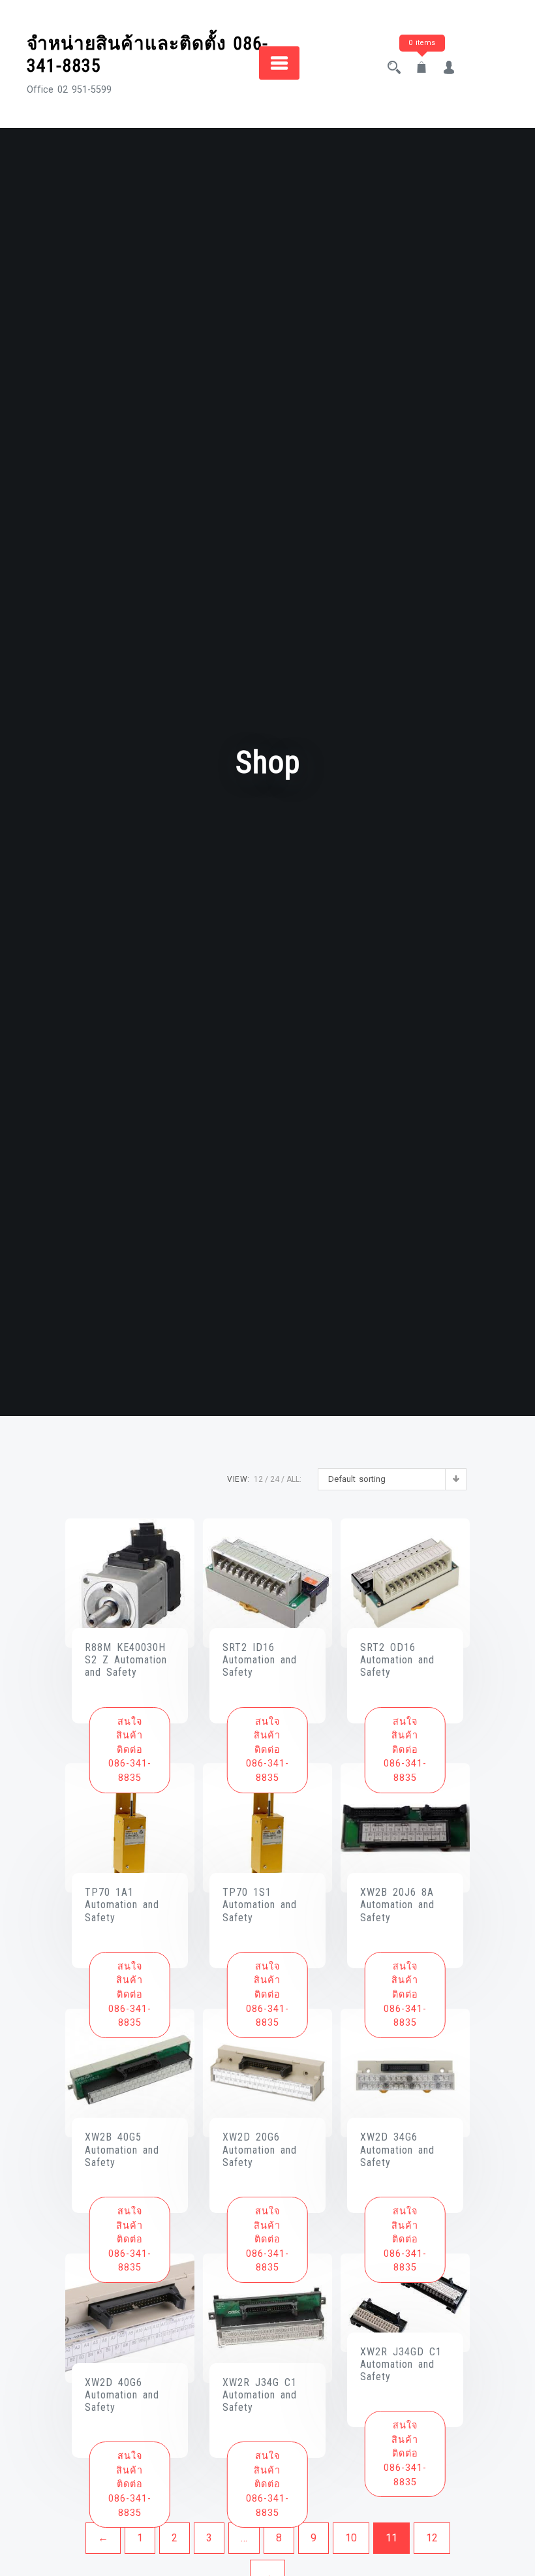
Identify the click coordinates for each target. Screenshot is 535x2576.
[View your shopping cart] (421, 69)
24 (275, 1479)
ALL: (294, 1479)
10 (351, 2538)
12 (258, 1479)
